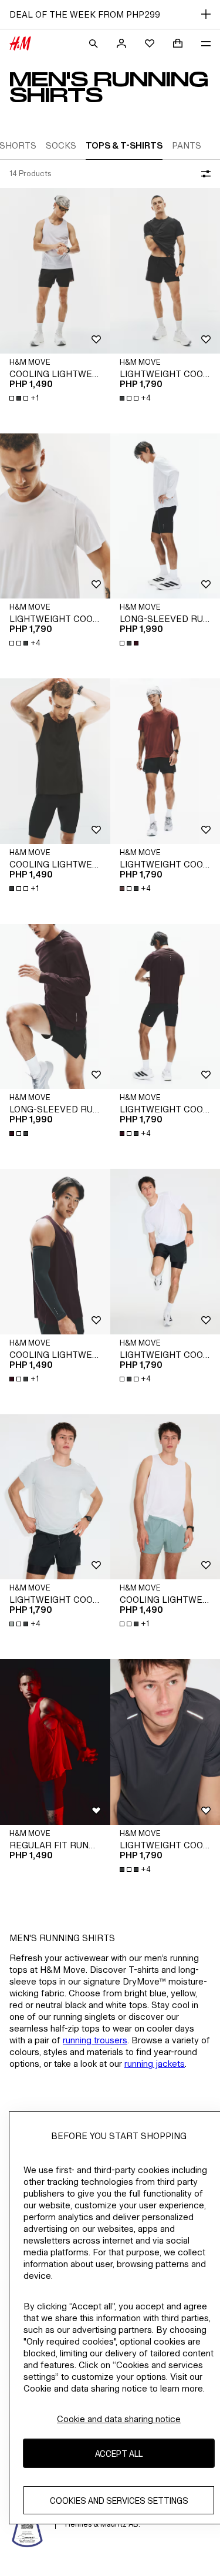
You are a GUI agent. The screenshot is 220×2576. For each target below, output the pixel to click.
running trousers (95, 2040)
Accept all (119, 2454)
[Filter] (204, 174)
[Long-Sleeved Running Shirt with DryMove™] (55, 1006)
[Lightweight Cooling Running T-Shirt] (55, 516)
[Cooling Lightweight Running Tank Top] (55, 270)
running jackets (155, 2064)
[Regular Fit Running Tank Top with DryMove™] (55, 1742)
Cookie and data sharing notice (119, 2419)
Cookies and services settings (119, 2501)
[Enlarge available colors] (130, 643)
